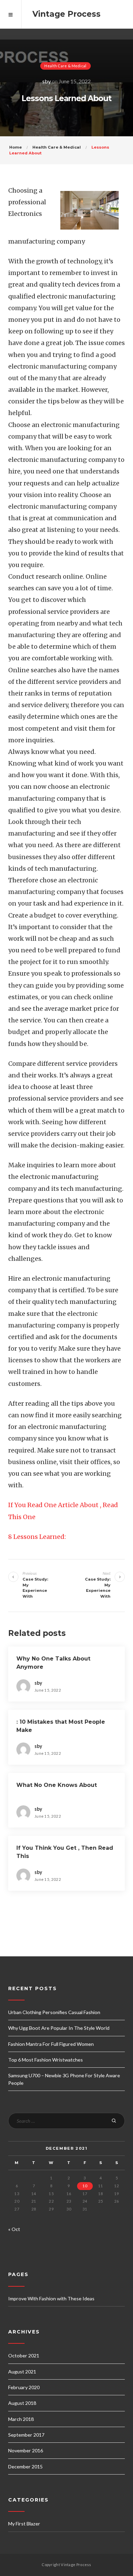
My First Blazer (24, 2524)
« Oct (14, 2229)
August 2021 (22, 2372)
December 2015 (25, 2467)
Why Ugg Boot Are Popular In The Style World (59, 2028)
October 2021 (24, 2355)
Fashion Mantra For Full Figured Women (51, 2044)
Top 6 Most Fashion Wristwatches (46, 2060)
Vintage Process (66, 14)
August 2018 (22, 2403)
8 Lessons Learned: (37, 1537)
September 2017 (26, 2435)
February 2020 (24, 2387)
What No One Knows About (57, 1785)
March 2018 (21, 2419)
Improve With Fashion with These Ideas (51, 2298)
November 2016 (26, 2450)
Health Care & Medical (65, 66)
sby (47, 81)
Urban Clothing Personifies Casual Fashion (54, 2012)
